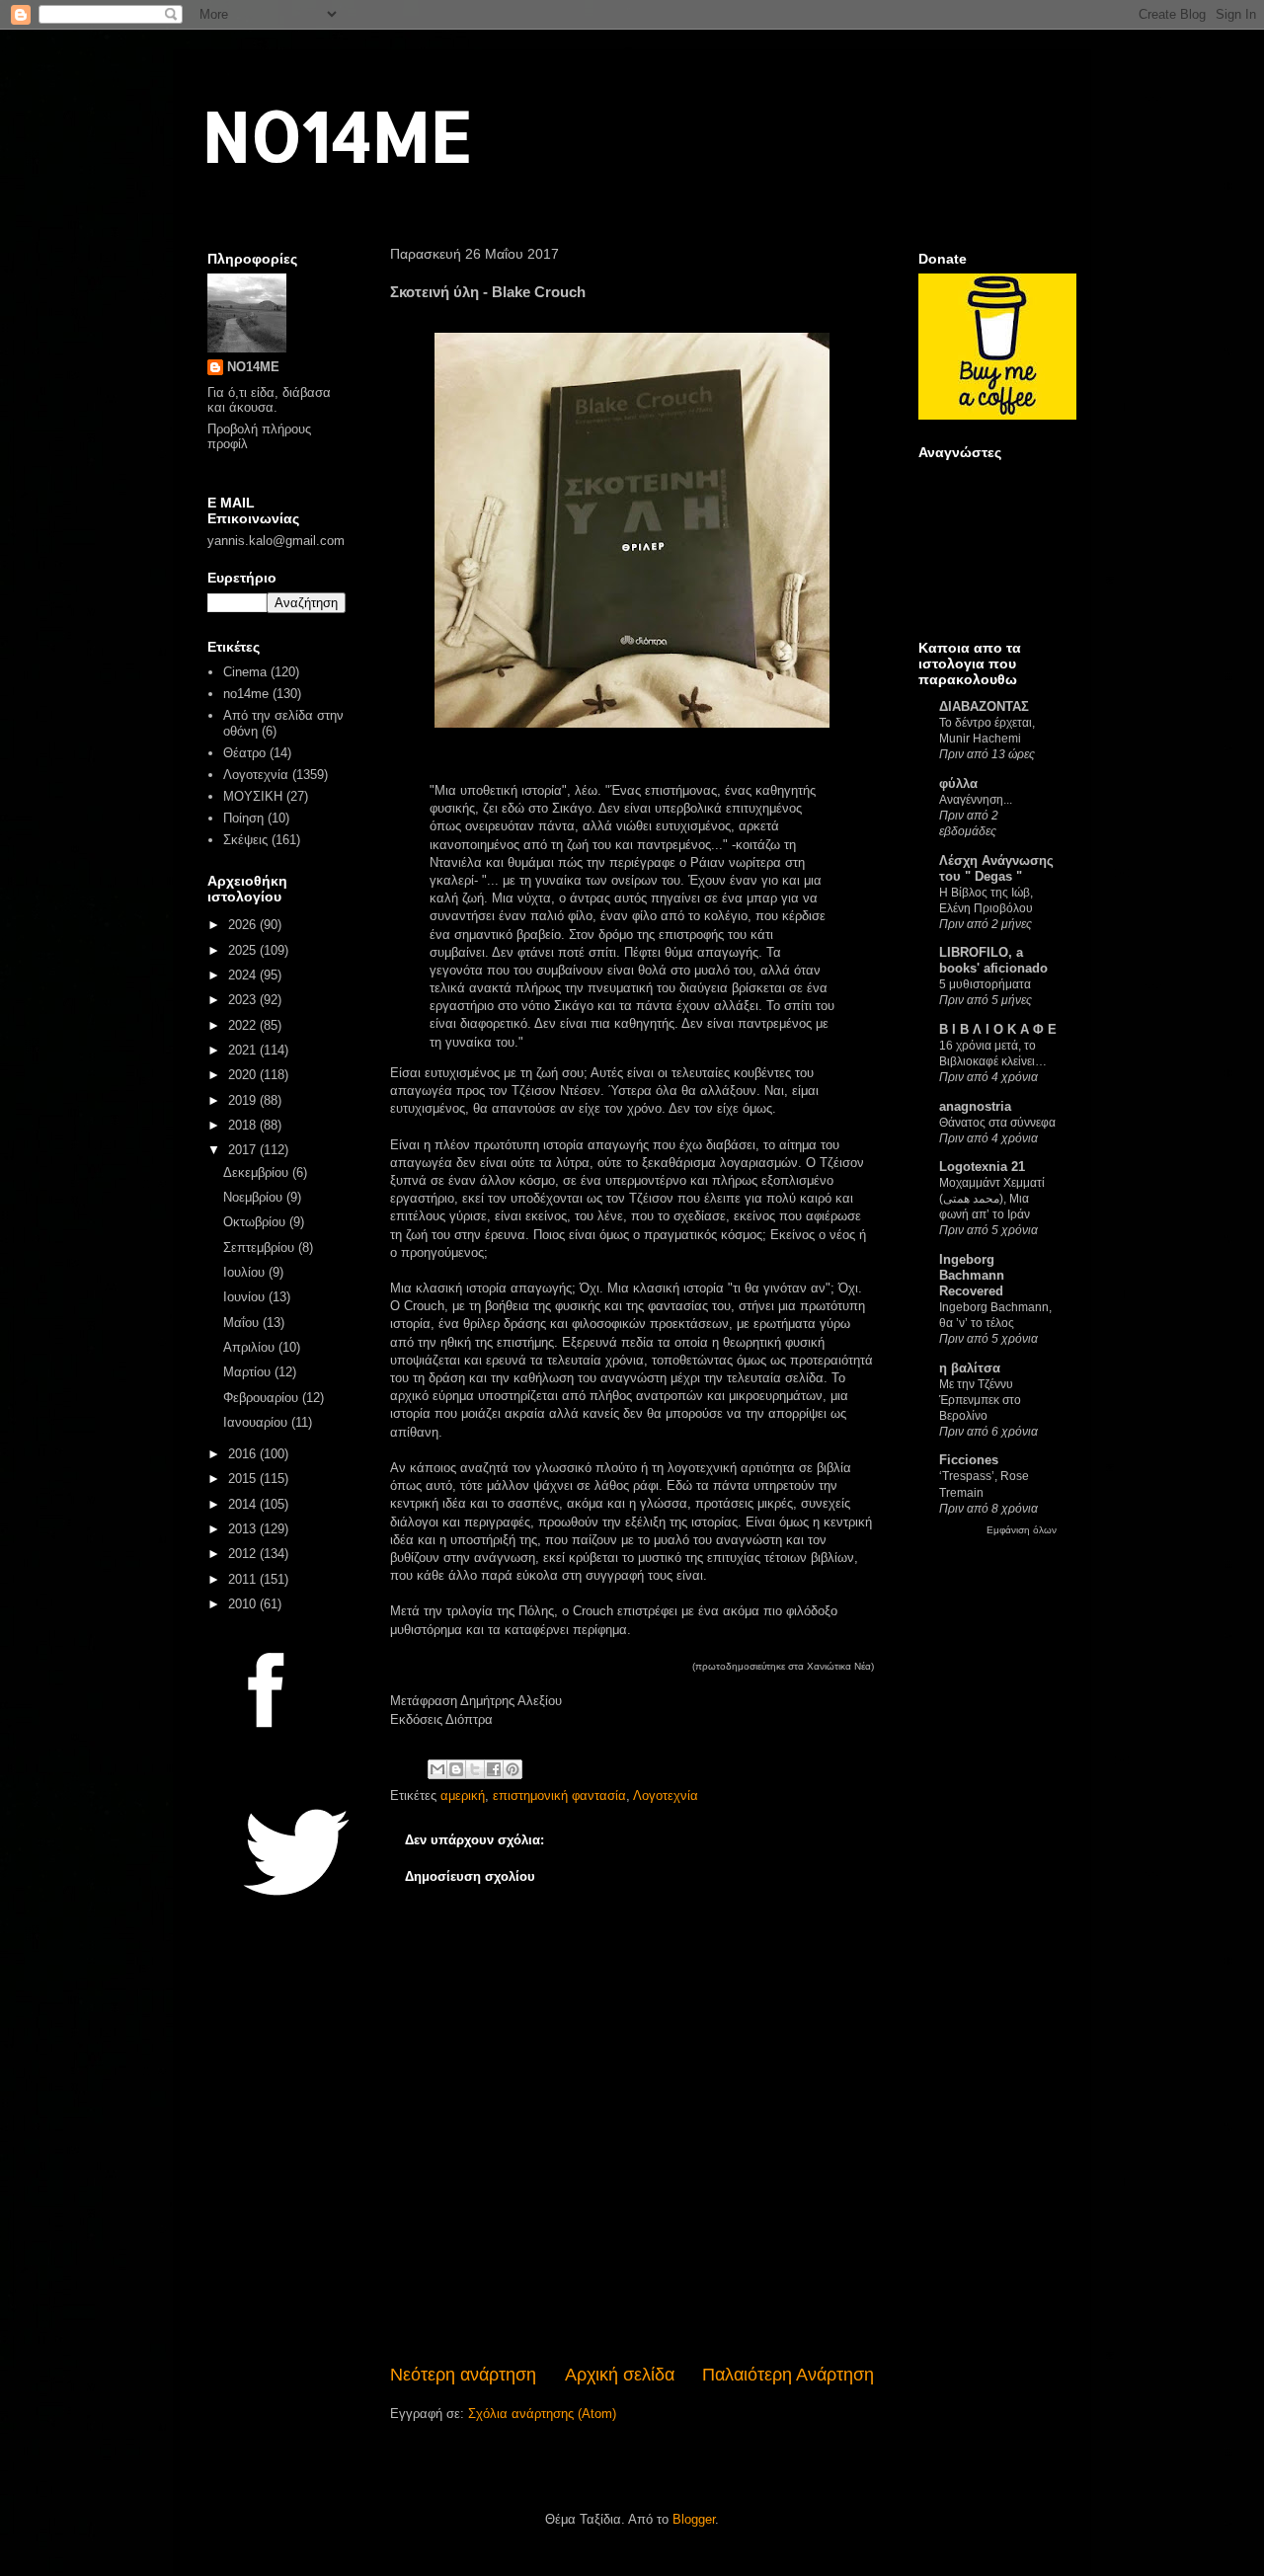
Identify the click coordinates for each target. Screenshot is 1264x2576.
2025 (244, 950)
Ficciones (969, 1460)
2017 (244, 1150)
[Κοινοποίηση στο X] (475, 1769)
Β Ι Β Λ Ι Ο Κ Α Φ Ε (998, 1029)
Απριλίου (251, 1347)
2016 (244, 1454)
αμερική (463, 1795)
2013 (244, 1529)
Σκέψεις (245, 840)
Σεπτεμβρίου (261, 1248)
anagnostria (975, 1106)
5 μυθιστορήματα (985, 984)
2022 (244, 1025)
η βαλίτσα (970, 1368)
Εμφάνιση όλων (1022, 1530)
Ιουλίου (246, 1272)
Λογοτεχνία (666, 1795)
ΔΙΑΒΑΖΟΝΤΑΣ (984, 706)
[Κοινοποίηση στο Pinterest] (513, 1769)
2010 (244, 1604)
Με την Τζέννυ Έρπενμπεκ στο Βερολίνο (980, 1400)
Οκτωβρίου (256, 1222)
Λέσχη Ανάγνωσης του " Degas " (996, 868)
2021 (244, 1050)
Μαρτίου (249, 1372)
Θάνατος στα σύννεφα (997, 1123)
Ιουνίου (246, 1297)
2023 (244, 1000)
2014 (244, 1504)
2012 (244, 1554)
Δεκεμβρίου (258, 1172)
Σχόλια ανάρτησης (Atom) (542, 2414)
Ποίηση (243, 818)
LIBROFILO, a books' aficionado (993, 960)
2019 (244, 1100)
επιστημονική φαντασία (559, 1795)
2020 (244, 1075)
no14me (246, 694)
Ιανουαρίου (257, 1422)
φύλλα (958, 783)
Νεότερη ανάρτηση (463, 2375)
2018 (244, 1125)
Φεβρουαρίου (263, 1398)
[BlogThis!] (456, 1769)
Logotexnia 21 (982, 1167)
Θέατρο (244, 753)
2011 (244, 1579)
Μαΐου (243, 1323)
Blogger (694, 2519)
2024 (244, 975)
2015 (244, 1479)
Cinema (245, 672)
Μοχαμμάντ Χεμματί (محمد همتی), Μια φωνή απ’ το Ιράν (992, 1199)
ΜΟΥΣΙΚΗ (253, 796)
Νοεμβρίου (255, 1197)
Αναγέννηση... (976, 800)
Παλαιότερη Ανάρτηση (788, 2375)
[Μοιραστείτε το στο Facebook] (494, 1769)
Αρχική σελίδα (620, 2375)
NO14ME (337, 135)
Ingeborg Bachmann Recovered (972, 1275)
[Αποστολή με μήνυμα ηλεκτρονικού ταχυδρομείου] (437, 1769)
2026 (244, 925)
